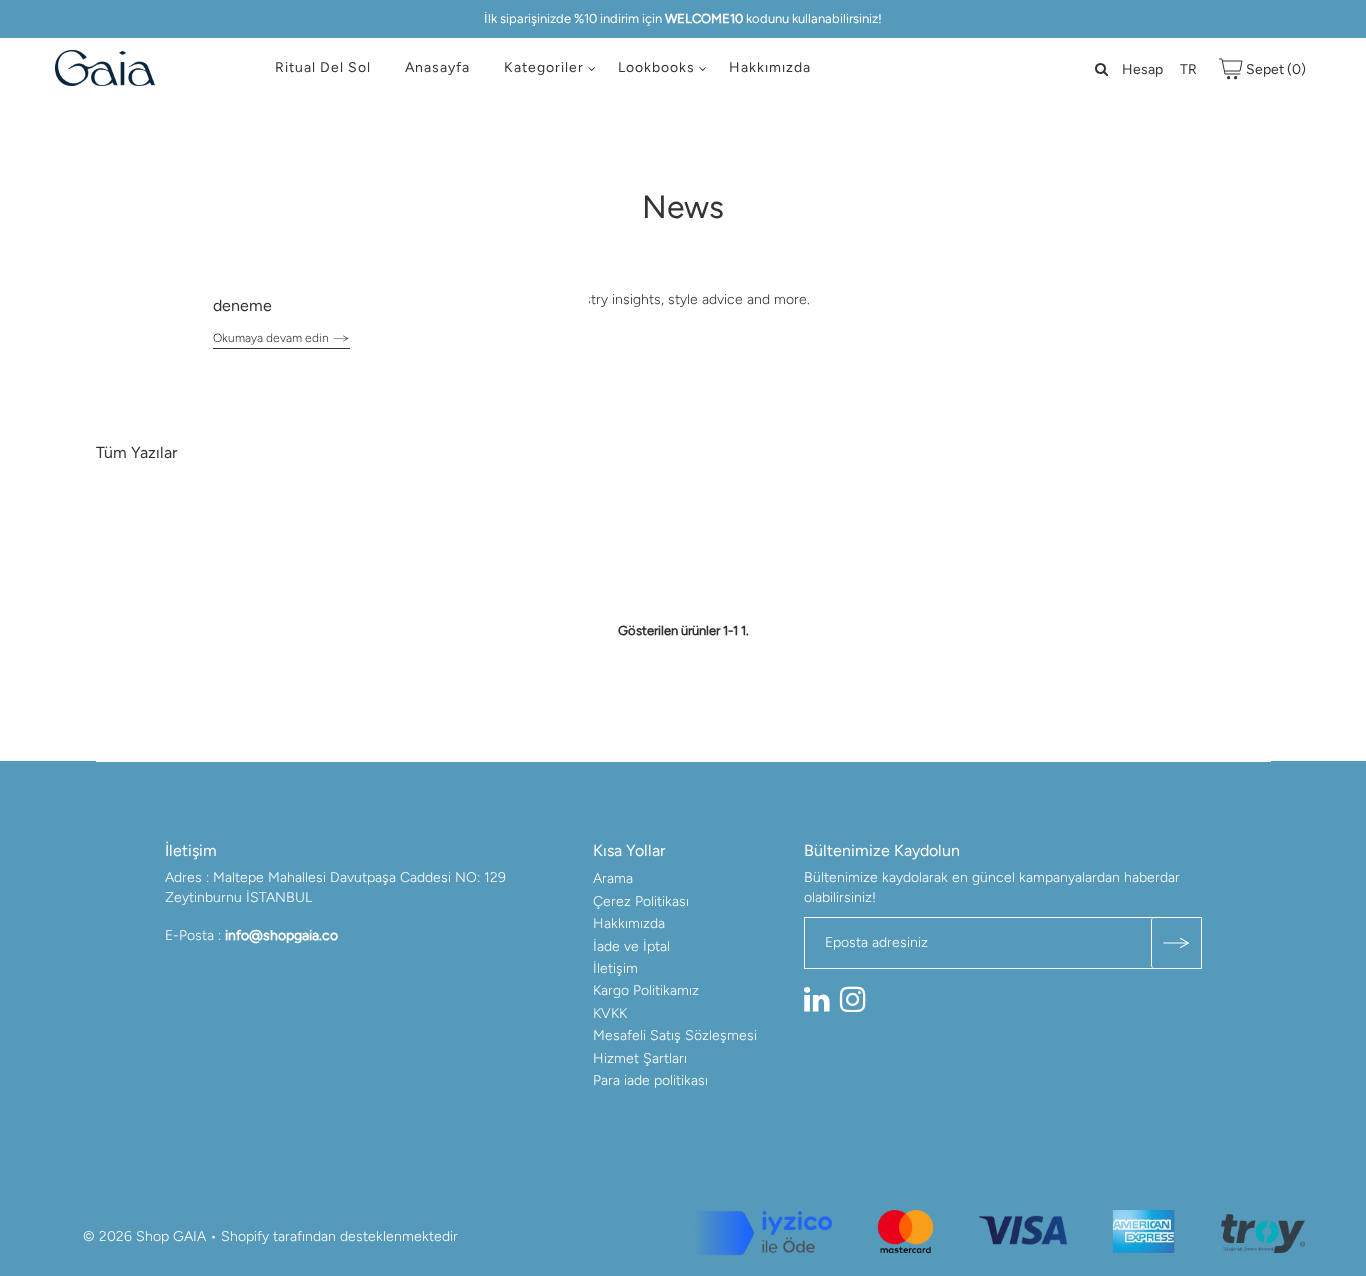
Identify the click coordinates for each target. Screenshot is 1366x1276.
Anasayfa (437, 67)
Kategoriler (544, 67)
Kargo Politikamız (646, 990)
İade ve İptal (631, 946)
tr (1188, 69)
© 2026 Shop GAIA (144, 1236)
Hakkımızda (770, 67)
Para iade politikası (650, 1080)
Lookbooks (656, 67)
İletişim (615, 968)
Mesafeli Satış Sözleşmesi (675, 1035)
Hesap (1142, 69)
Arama (613, 878)
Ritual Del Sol (323, 67)
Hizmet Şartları (640, 1058)
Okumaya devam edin (272, 338)
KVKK (610, 1013)
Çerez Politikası (641, 901)
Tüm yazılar (136, 452)
